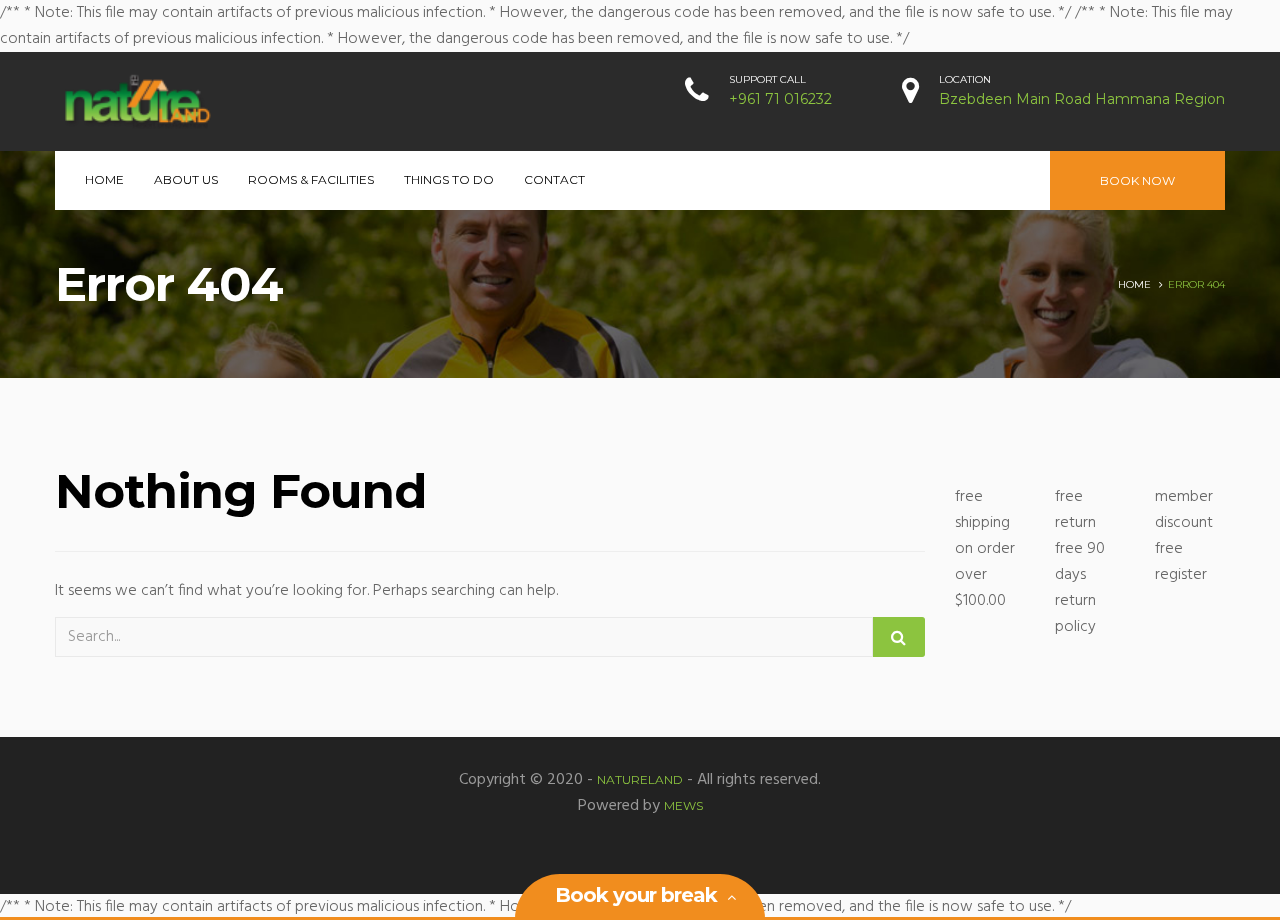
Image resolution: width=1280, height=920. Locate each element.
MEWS (683, 805)
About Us (186, 179)
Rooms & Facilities (311, 179)
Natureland (640, 779)
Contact (554, 179)
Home (104, 179)
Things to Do (449, 179)
